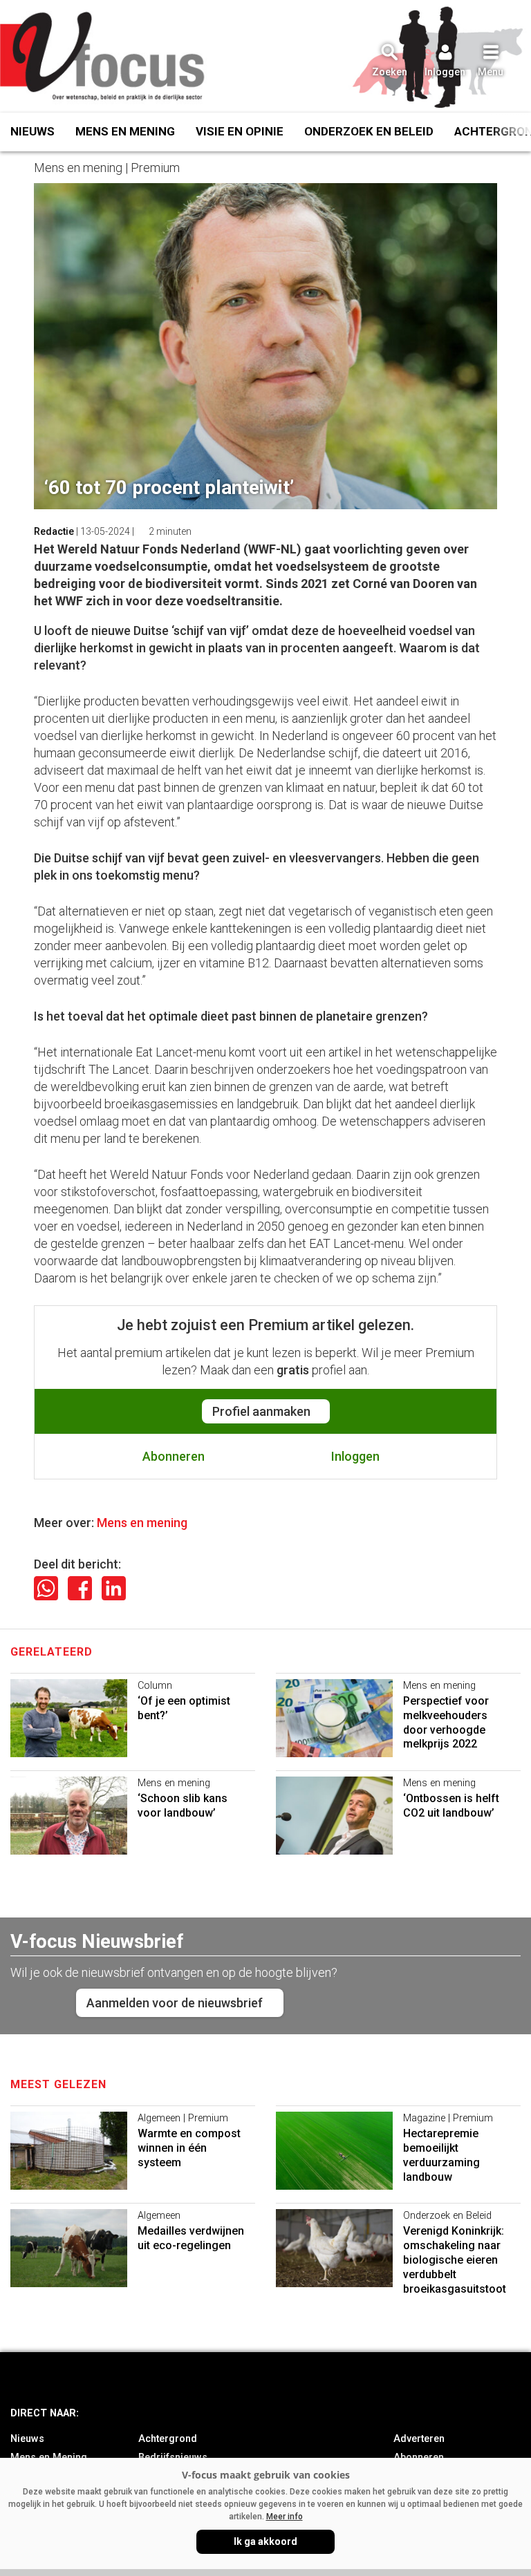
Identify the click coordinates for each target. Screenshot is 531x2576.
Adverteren (419, 2439)
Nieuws (32, 131)
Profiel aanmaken (261, 1411)
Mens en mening (142, 1523)
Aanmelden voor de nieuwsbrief (175, 2003)
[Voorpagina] (104, 57)
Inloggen (355, 1456)
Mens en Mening (125, 131)
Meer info (285, 2517)
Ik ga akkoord (265, 2541)
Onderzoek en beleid (369, 131)
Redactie (54, 531)
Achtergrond (168, 2439)
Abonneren (174, 1456)
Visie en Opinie (240, 131)
